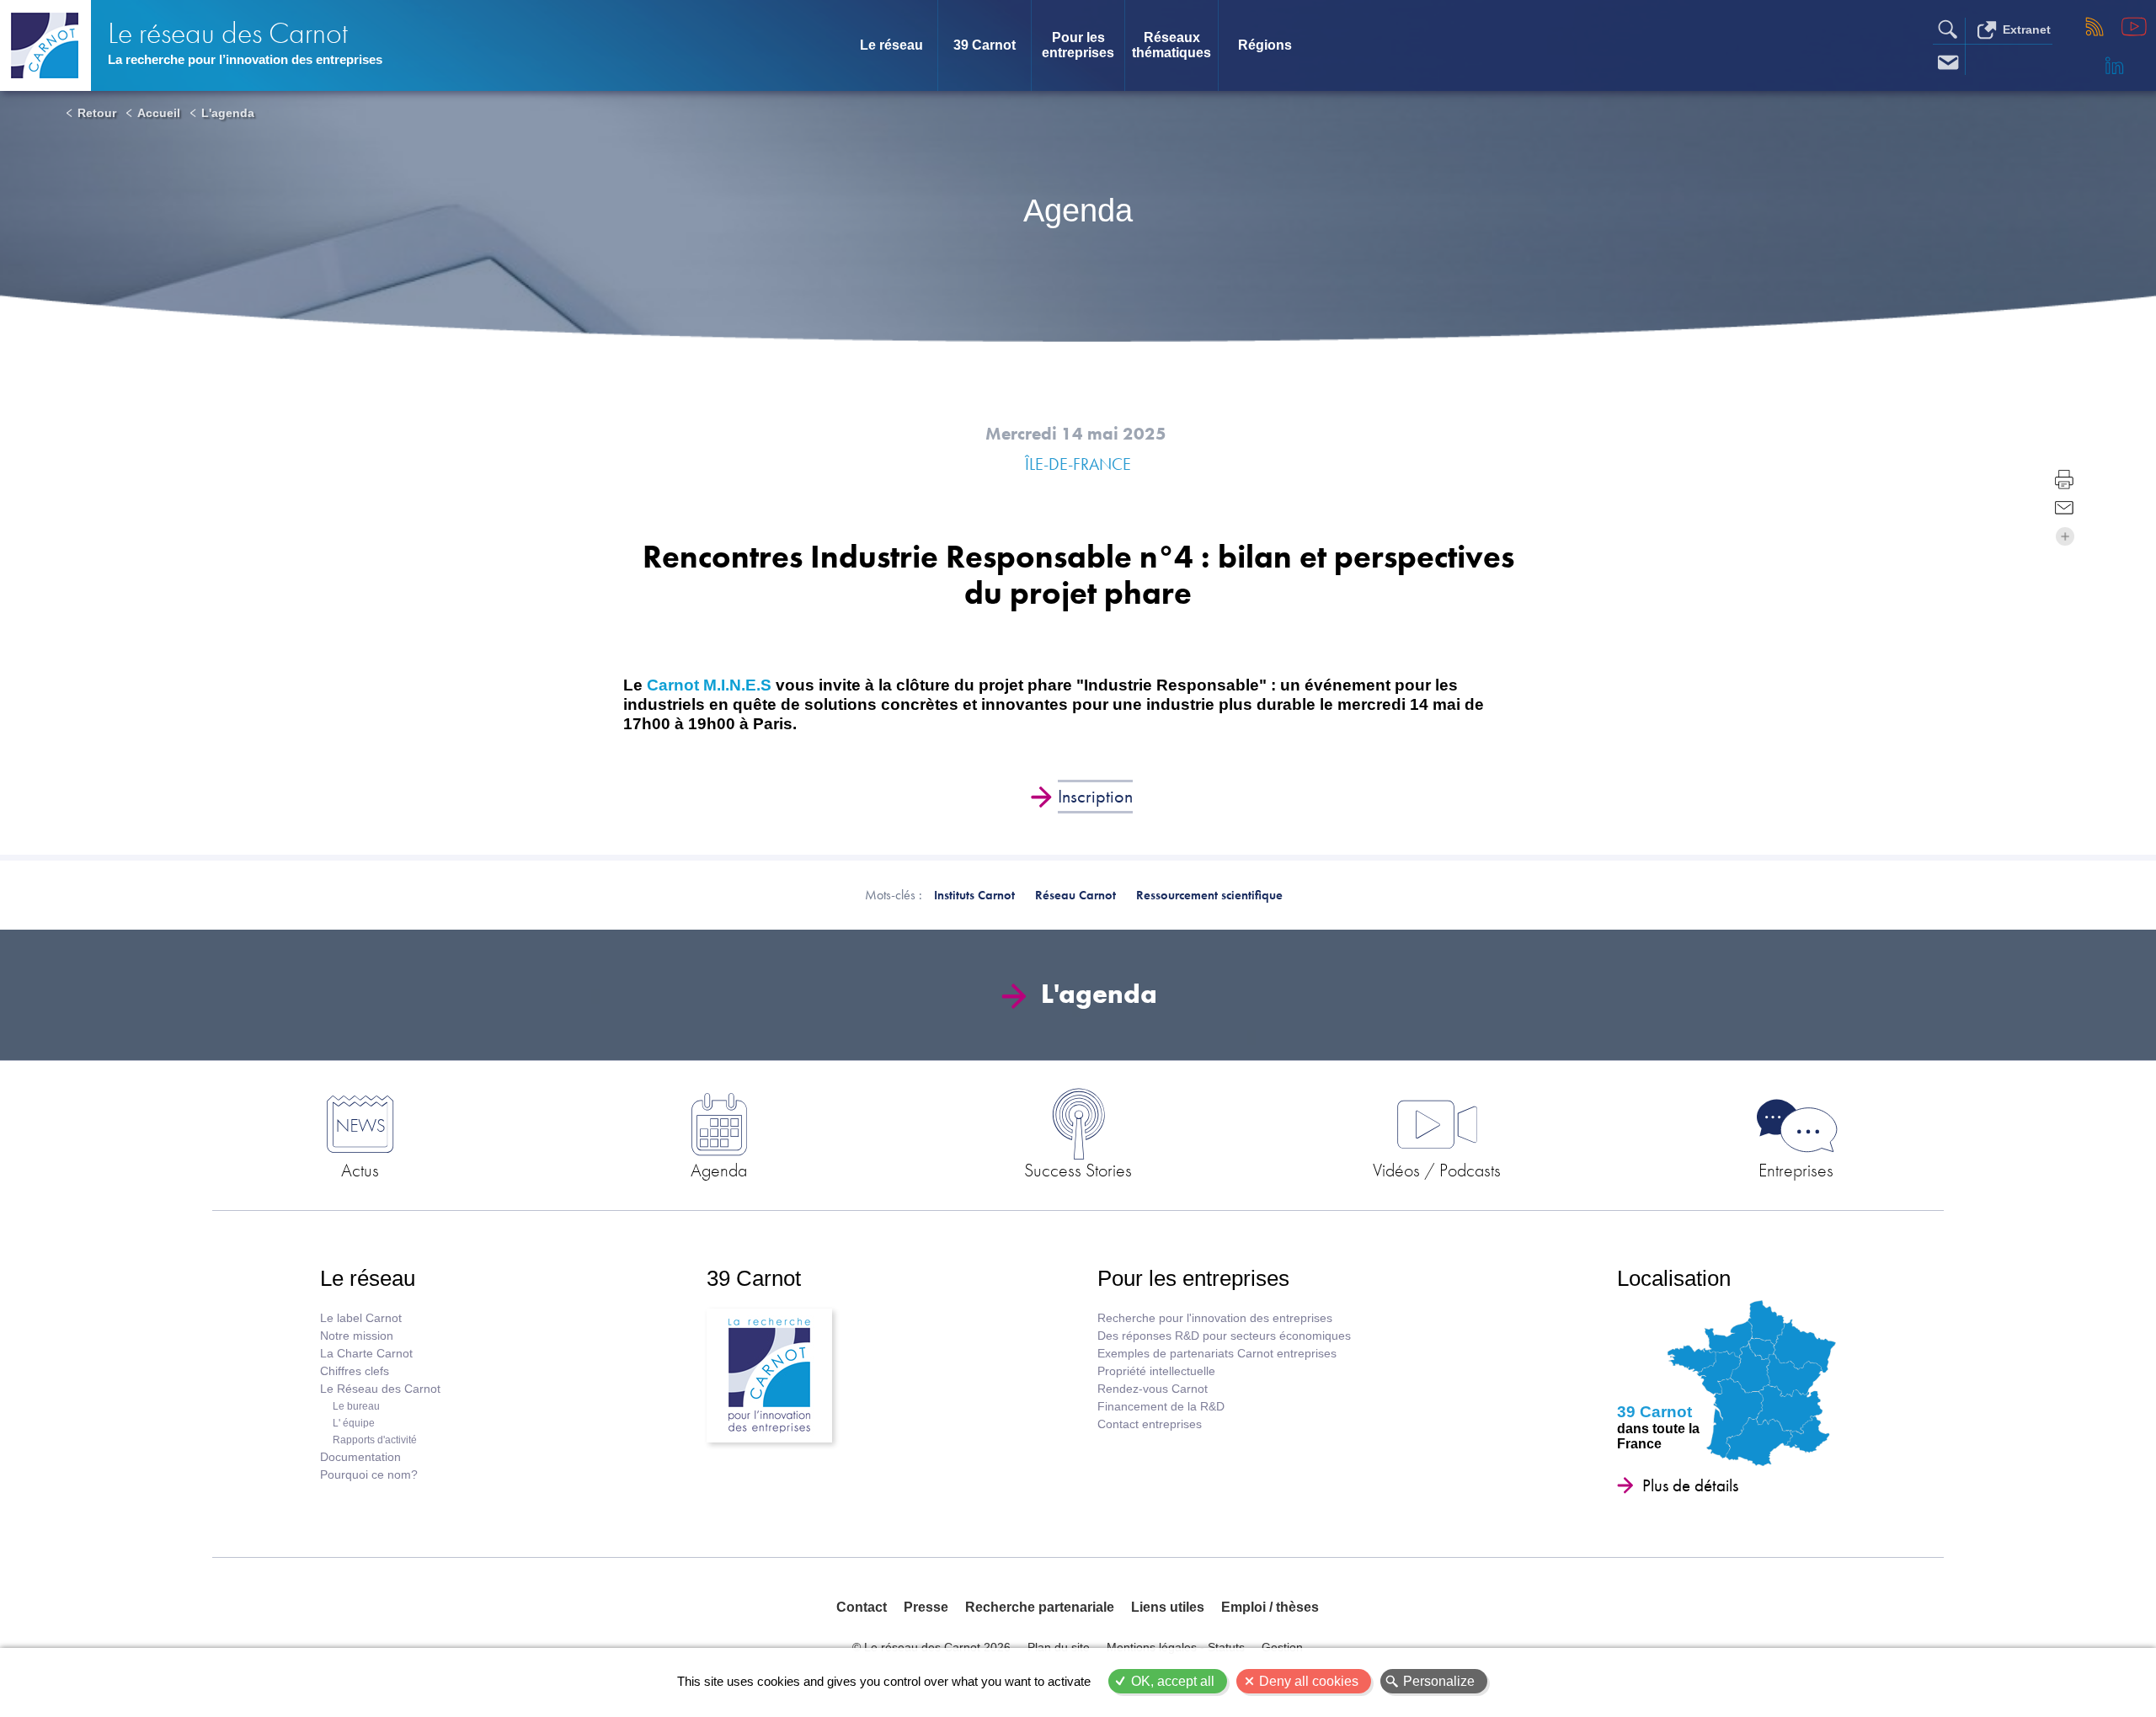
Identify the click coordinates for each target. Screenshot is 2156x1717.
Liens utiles (1168, 1607)
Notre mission (357, 1336)
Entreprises (1796, 1170)
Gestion (1282, 1647)
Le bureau (356, 1406)
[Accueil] (45, 45)
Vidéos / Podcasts (1437, 1170)
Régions (1265, 45)
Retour (97, 113)
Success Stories (1078, 1170)
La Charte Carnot (366, 1354)
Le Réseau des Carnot (380, 1389)
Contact (862, 1607)
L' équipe (354, 1423)
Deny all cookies (1309, 1681)
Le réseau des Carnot (228, 33)
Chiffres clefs (355, 1371)
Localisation (1674, 1278)
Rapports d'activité (375, 1440)
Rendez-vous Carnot (1153, 1389)
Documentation (360, 1457)
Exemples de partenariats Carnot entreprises (1217, 1354)
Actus (360, 1170)
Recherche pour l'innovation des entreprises (1215, 1318)
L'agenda (228, 113)
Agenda (719, 1170)
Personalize (1439, 1681)
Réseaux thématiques (1171, 45)
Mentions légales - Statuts (1176, 1647)
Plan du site (1059, 1647)
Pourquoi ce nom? (369, 1475)
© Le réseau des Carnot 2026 (931, 1647)
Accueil (159, 113)
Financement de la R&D (1161, 1407)
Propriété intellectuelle (1156, 1371)
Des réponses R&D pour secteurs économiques (1224, 1336)
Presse (926, 1607)
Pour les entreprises (1078, 45)
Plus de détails (1690, 1485)
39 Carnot (985, 45)
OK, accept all (1173, 1681)
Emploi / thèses (1270, 1607)
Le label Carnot (361, 1318)
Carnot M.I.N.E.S (709, 685)
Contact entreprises (1150, 1424)
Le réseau (891, 45)
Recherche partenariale (1040, 1607)
